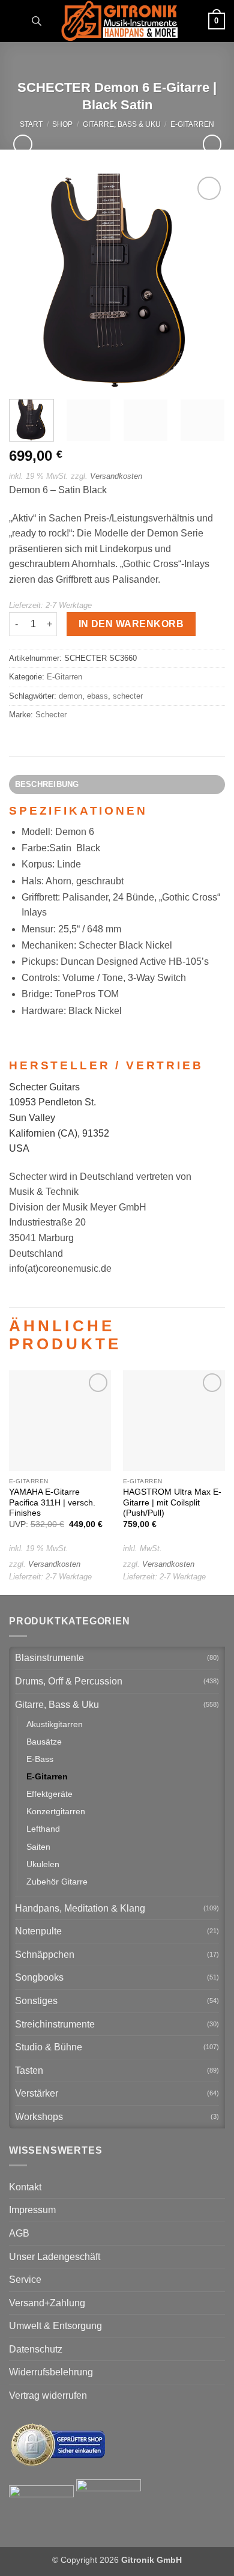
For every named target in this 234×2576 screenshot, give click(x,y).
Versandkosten (116, 476)
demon (70, 696)
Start (31, 124)
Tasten (29, 2070)
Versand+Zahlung (47, 2303)
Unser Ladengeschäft (55, 2257)
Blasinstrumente (49, 1658)
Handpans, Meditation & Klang (80, 1908)
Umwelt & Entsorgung (55, 2326)
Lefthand (43, 1829)
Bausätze (44, 1742)
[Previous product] (212, 144)
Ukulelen (43, 1864)
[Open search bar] (37, 21)
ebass (97, 696)
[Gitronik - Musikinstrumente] (119, 21)
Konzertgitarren (56, 1811)
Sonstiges (36, 2001)
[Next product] (22, 144)
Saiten (38, 1847)
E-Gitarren (192, 124)
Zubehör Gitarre (57, 1882)
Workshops (39, 2117)
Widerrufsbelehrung (51, 2372)
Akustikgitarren (55, 1724)
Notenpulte (38, 1931)
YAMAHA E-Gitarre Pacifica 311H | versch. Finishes (52, 1502)
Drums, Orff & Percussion (69, 1681)
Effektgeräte (49, 1794)
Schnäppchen (45, 1955)
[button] (16, 21)
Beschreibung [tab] (47, 784)
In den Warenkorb (131, 624)
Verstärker (37, 2093)
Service (25, 2280)
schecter (128, 696)
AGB (19, 2233)
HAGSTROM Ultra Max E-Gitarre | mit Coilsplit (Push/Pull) (172, 1502)
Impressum (32, 2210)
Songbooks (39, 1977)
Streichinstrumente (55, 2024)
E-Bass (40, 1759)
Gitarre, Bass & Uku (122, 124)
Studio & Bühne (49, 2047)
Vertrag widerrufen (48, 2395)
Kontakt (25, 2187)
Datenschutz (36, 2349)
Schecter (51, 715)
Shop (62, 124)
